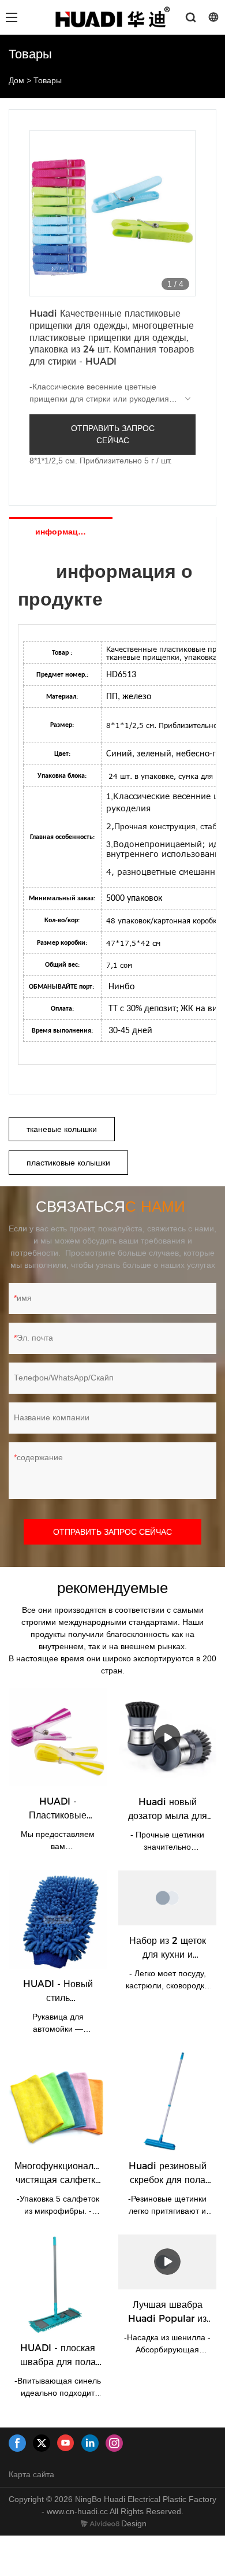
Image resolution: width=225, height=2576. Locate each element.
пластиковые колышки (68, 1163)
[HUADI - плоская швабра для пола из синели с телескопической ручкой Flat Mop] (58, 2284)
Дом (16, 80)
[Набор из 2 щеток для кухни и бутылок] (167, 1898)
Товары (48, 80)
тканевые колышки (62, 1129)
